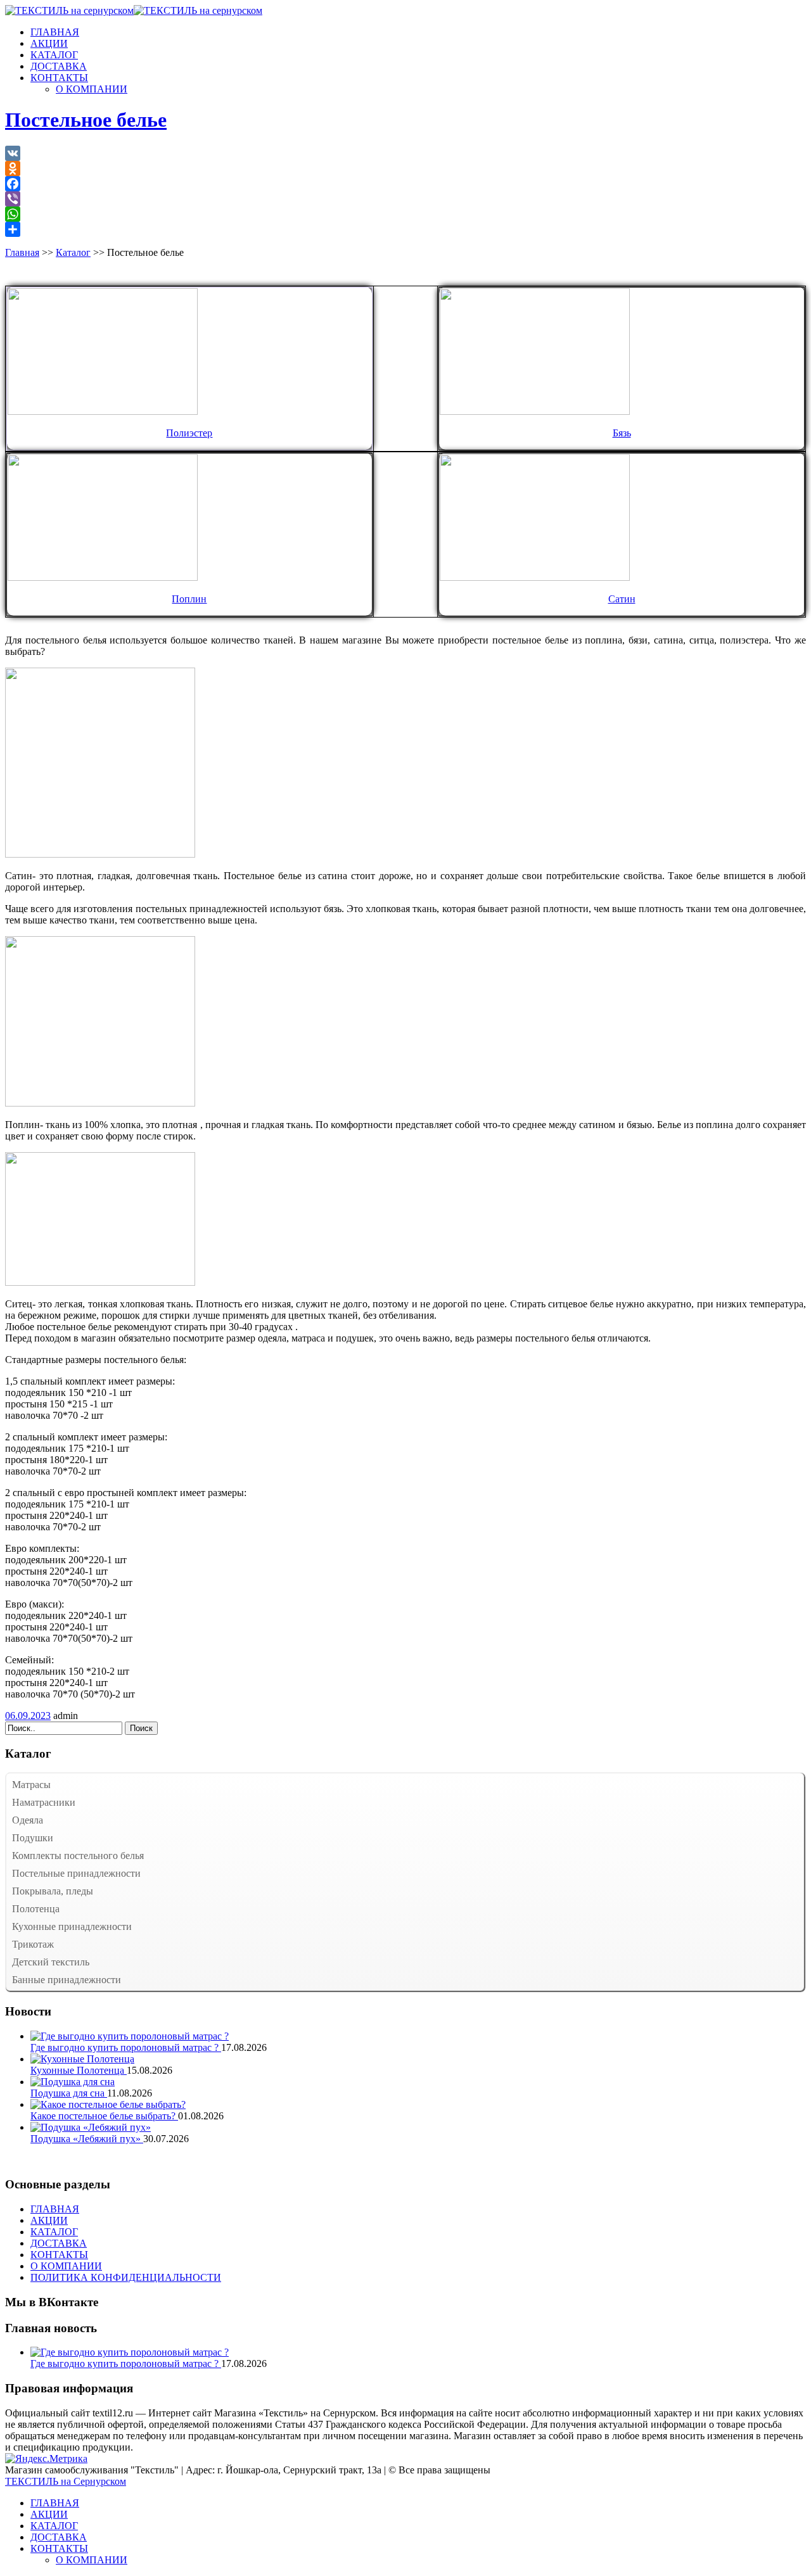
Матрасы (31, 1785)
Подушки (33, 1838)
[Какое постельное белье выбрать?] (108, 2104)
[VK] (405, 153)
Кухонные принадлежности (72, 1926)
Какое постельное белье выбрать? (104, 2116)
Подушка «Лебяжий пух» (87, 2139)
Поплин (189, 599)
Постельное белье (86, 120)
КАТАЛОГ (54, 55)
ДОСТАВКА (59, 66)
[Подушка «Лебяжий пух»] (91, 2127)
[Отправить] (405, 229)
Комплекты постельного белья (78, 1856)
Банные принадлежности (67, 1980)
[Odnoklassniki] (405, 168)
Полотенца (36, 1909)
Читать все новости (47, 2160)
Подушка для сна (69, 2093)
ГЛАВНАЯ (55, 32)
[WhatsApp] (405, 214)
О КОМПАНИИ (92, 89)
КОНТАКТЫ (59, 78)
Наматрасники (44, 1802)
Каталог (73, 252)
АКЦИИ (49, 43)
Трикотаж (33, 1944)
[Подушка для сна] (73, 2082)
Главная (22, 252)
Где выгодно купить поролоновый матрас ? (126, 2047)
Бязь (622, 433)
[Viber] (405, 199)
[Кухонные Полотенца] (82, 2059)
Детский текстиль (51, 1962)
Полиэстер (189, 433)
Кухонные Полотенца (79, 2070)
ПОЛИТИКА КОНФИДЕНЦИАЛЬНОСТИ (126, 2277)
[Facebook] (405, 184)
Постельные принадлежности (76, 1873)
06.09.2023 (28, 1716)
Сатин (622, 599)
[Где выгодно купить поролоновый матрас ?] (130, 2036)
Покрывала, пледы (53, 1891)
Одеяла (28, 1820)
